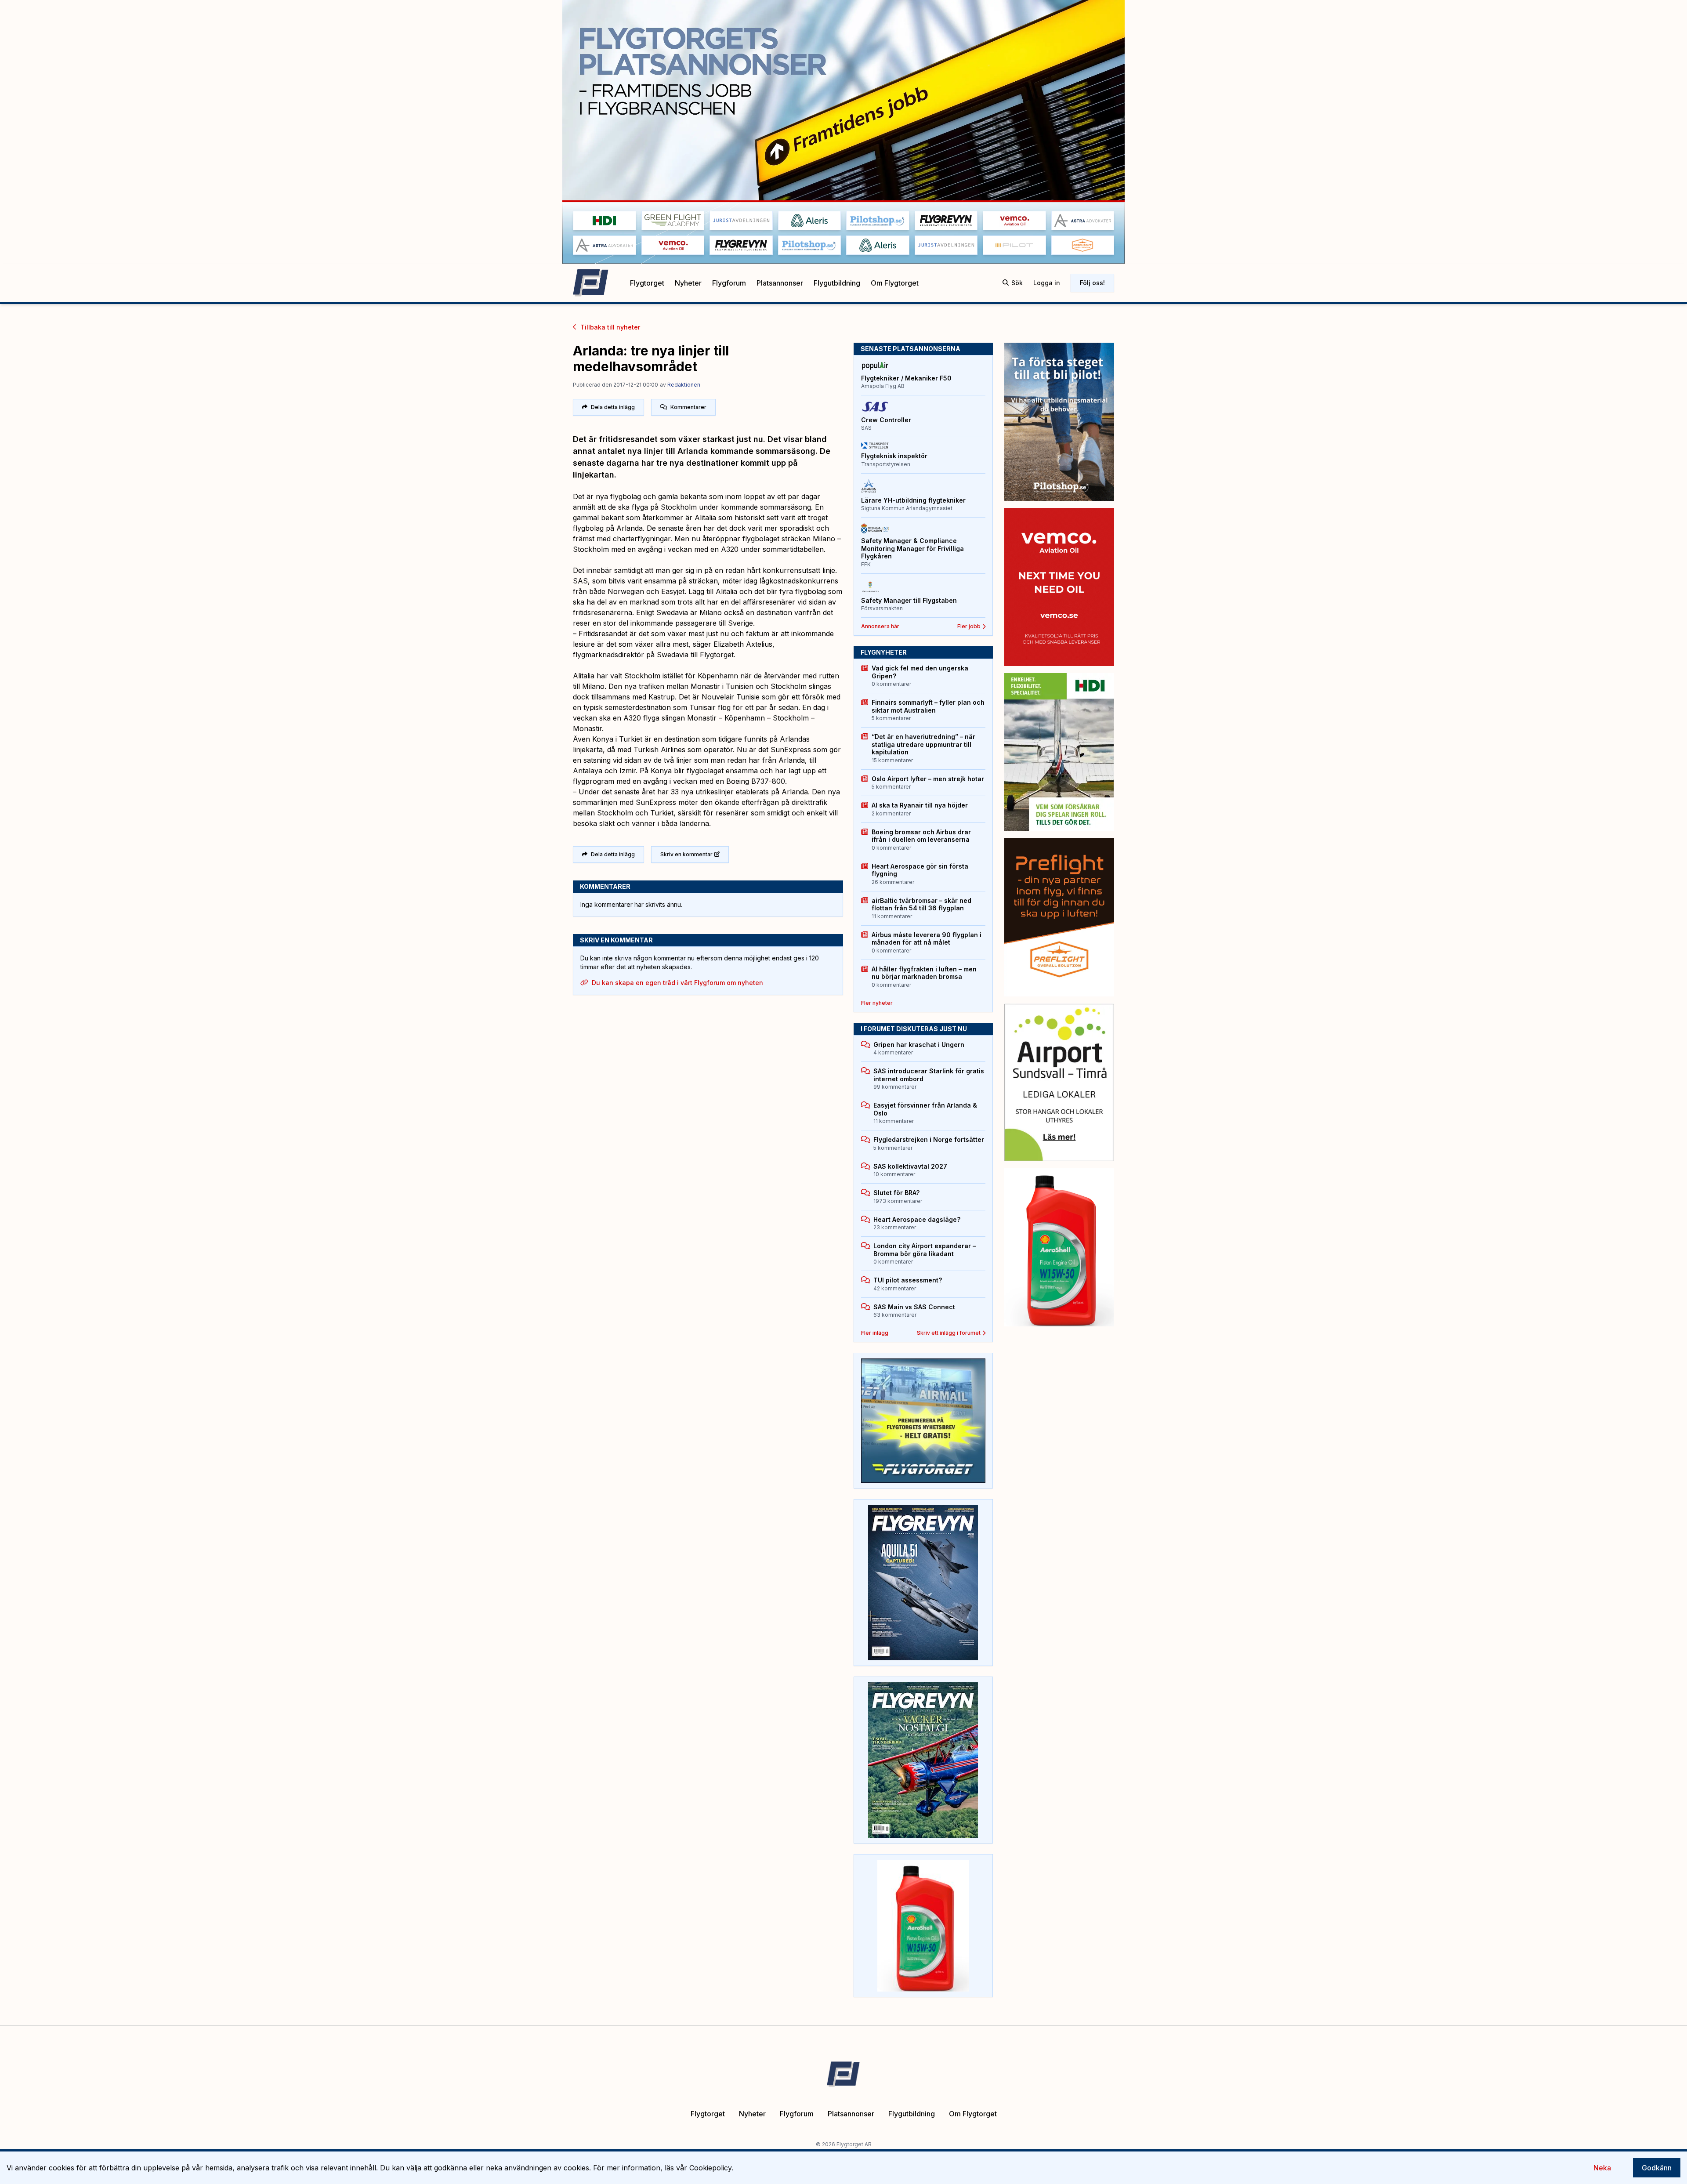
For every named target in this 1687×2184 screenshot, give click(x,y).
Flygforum (729, 283)
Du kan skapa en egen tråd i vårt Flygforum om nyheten (677, 983)
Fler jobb (969, 626)
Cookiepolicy (710, 2168)
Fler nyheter (877, 1003)
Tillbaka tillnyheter (610, 327)
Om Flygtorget (895, 283)
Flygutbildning (837, 283)
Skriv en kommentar (686, 854)
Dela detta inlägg (613, 407)
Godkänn (1657, 2168)
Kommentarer (688, 407)
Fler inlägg (875, 1333)
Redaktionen (684, 385)
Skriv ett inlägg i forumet (949, 1333)
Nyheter (688, 283)
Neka (1602, 2168)
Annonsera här (880, 626)
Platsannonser (780, 283)
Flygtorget (647, 283)
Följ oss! (1092, 283)
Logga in (1047, 283)
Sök (1017, 283)
